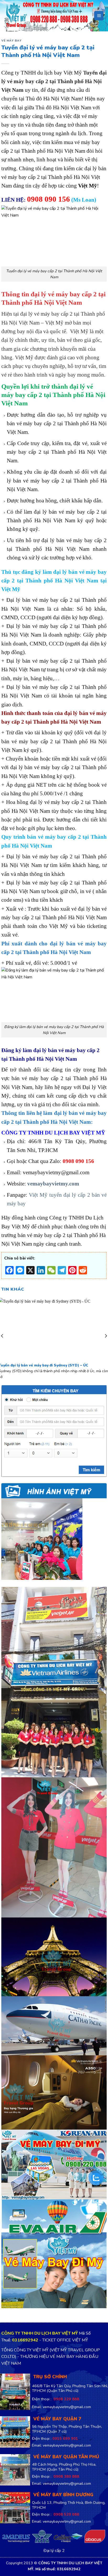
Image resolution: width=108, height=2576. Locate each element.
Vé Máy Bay (12, 41)
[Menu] (99, 16)
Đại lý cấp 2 (54, 2551)
